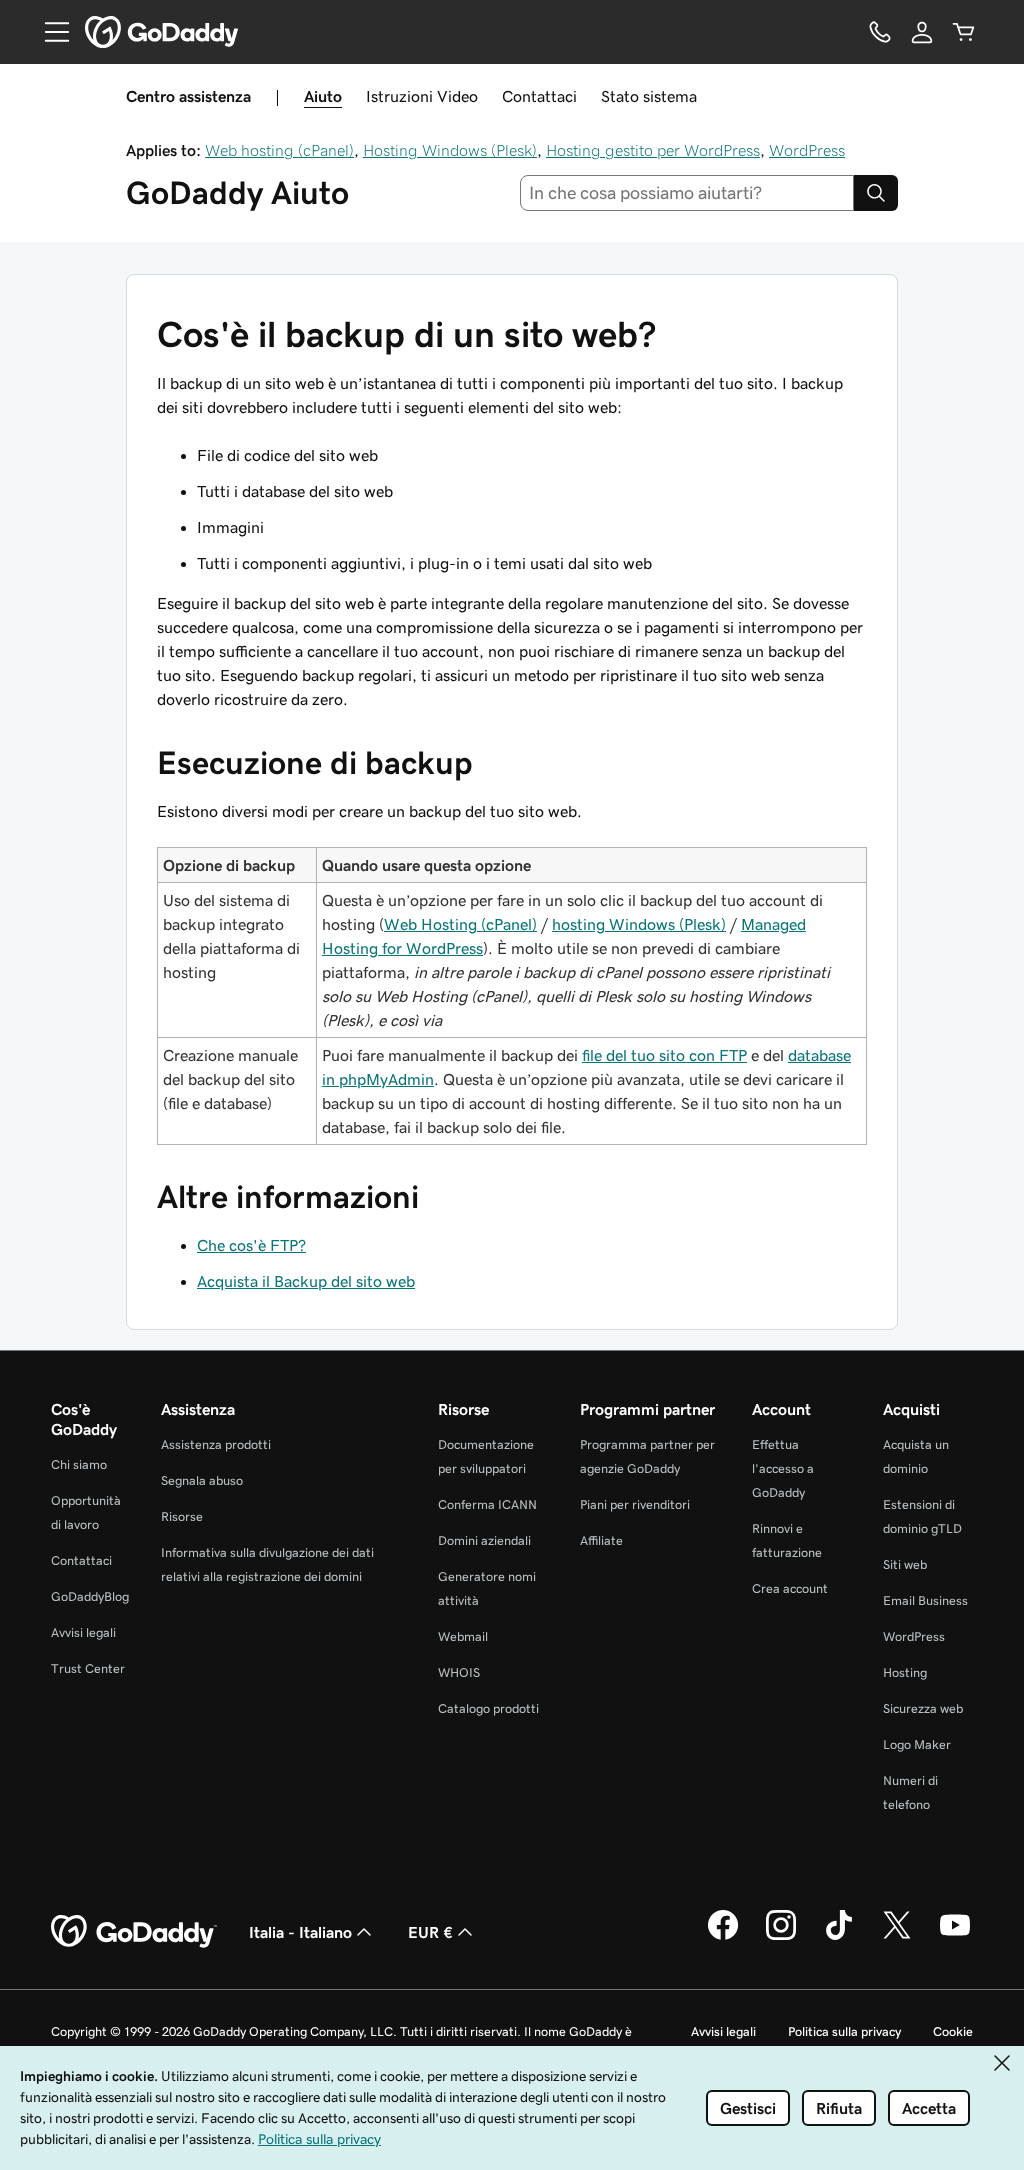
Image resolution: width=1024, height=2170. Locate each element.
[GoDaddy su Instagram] (781, 1937)
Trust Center (88, 1668)
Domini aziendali (484, 1540)
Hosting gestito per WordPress (653, 150)
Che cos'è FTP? (251, 1245)
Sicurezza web (923, 1708)
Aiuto (323, 96)
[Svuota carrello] (964, 32)
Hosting (905, 1672)
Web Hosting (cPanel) (460, 924)
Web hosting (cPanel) (279, 150)
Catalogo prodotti (488, 1708)
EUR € (430, 1932)
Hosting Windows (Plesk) (450, 150)
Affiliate (601, 1540)
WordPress (807, 150)
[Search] (876, 193)
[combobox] (687, 193)
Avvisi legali (83, 1632)
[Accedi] (922, 32)
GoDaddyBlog (90, 1596)
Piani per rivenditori (635, 1504)
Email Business (925, 1600)
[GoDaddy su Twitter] (897, 1937)
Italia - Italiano (300, 1932)
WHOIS (459, 1672)
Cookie (953, 2031)
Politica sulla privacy (844, 2031)
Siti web (905, 1564)
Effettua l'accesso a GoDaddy (783, 1468)
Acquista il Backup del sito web (306, 1281)
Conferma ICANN (487, 1504)
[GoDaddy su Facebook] (723, 1937)
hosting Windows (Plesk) (639, 924)
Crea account (790, 1588)
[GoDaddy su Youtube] (955, 1937)
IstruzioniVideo (422, 96)
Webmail (463, 1636)
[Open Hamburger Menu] (49, 32)
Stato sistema (649, 96)
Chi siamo (79, 1464)
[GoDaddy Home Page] (134, 1932)
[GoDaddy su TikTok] (839, 1937)
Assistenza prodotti (216, 1444)
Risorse (182, 1516)
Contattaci (539, 96)
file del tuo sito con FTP (664, 1055)
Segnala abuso (202, 1480)
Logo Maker (917, 1744)
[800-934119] (880, 32)
